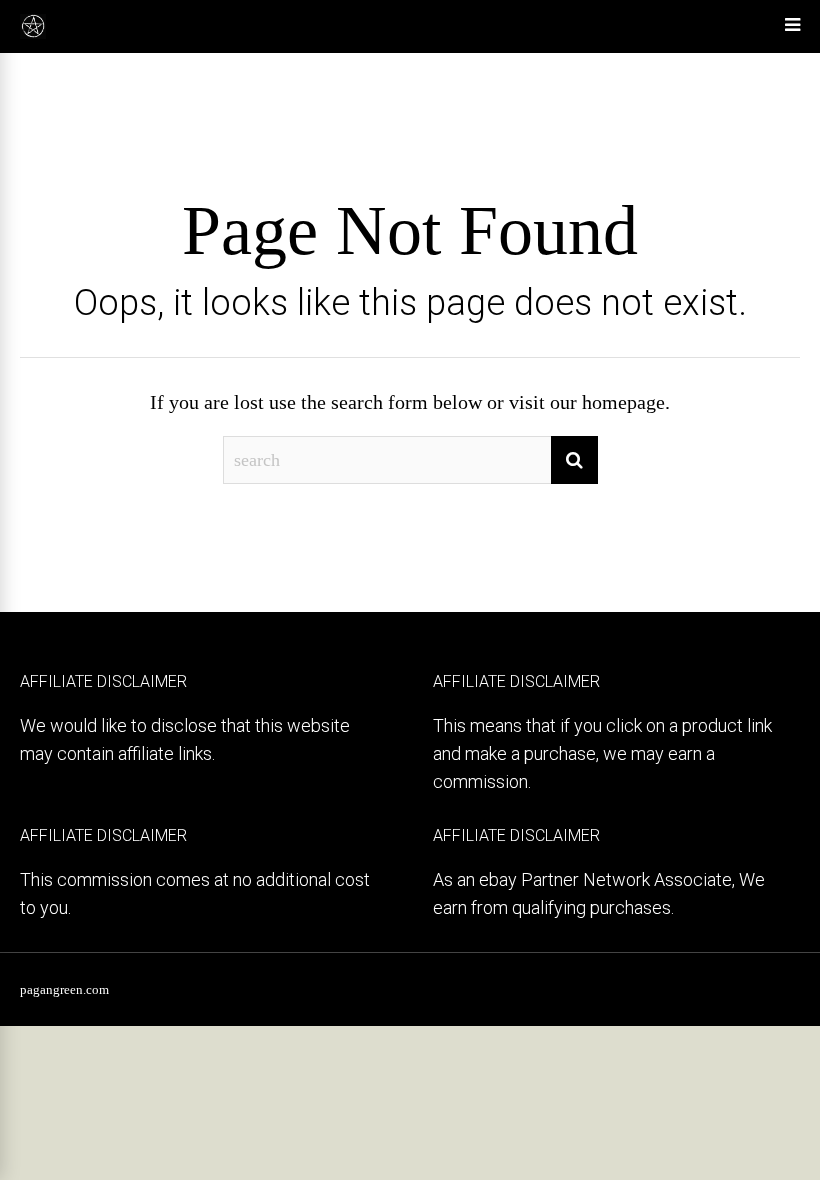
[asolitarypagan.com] (33, 35)
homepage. (626, 402)
